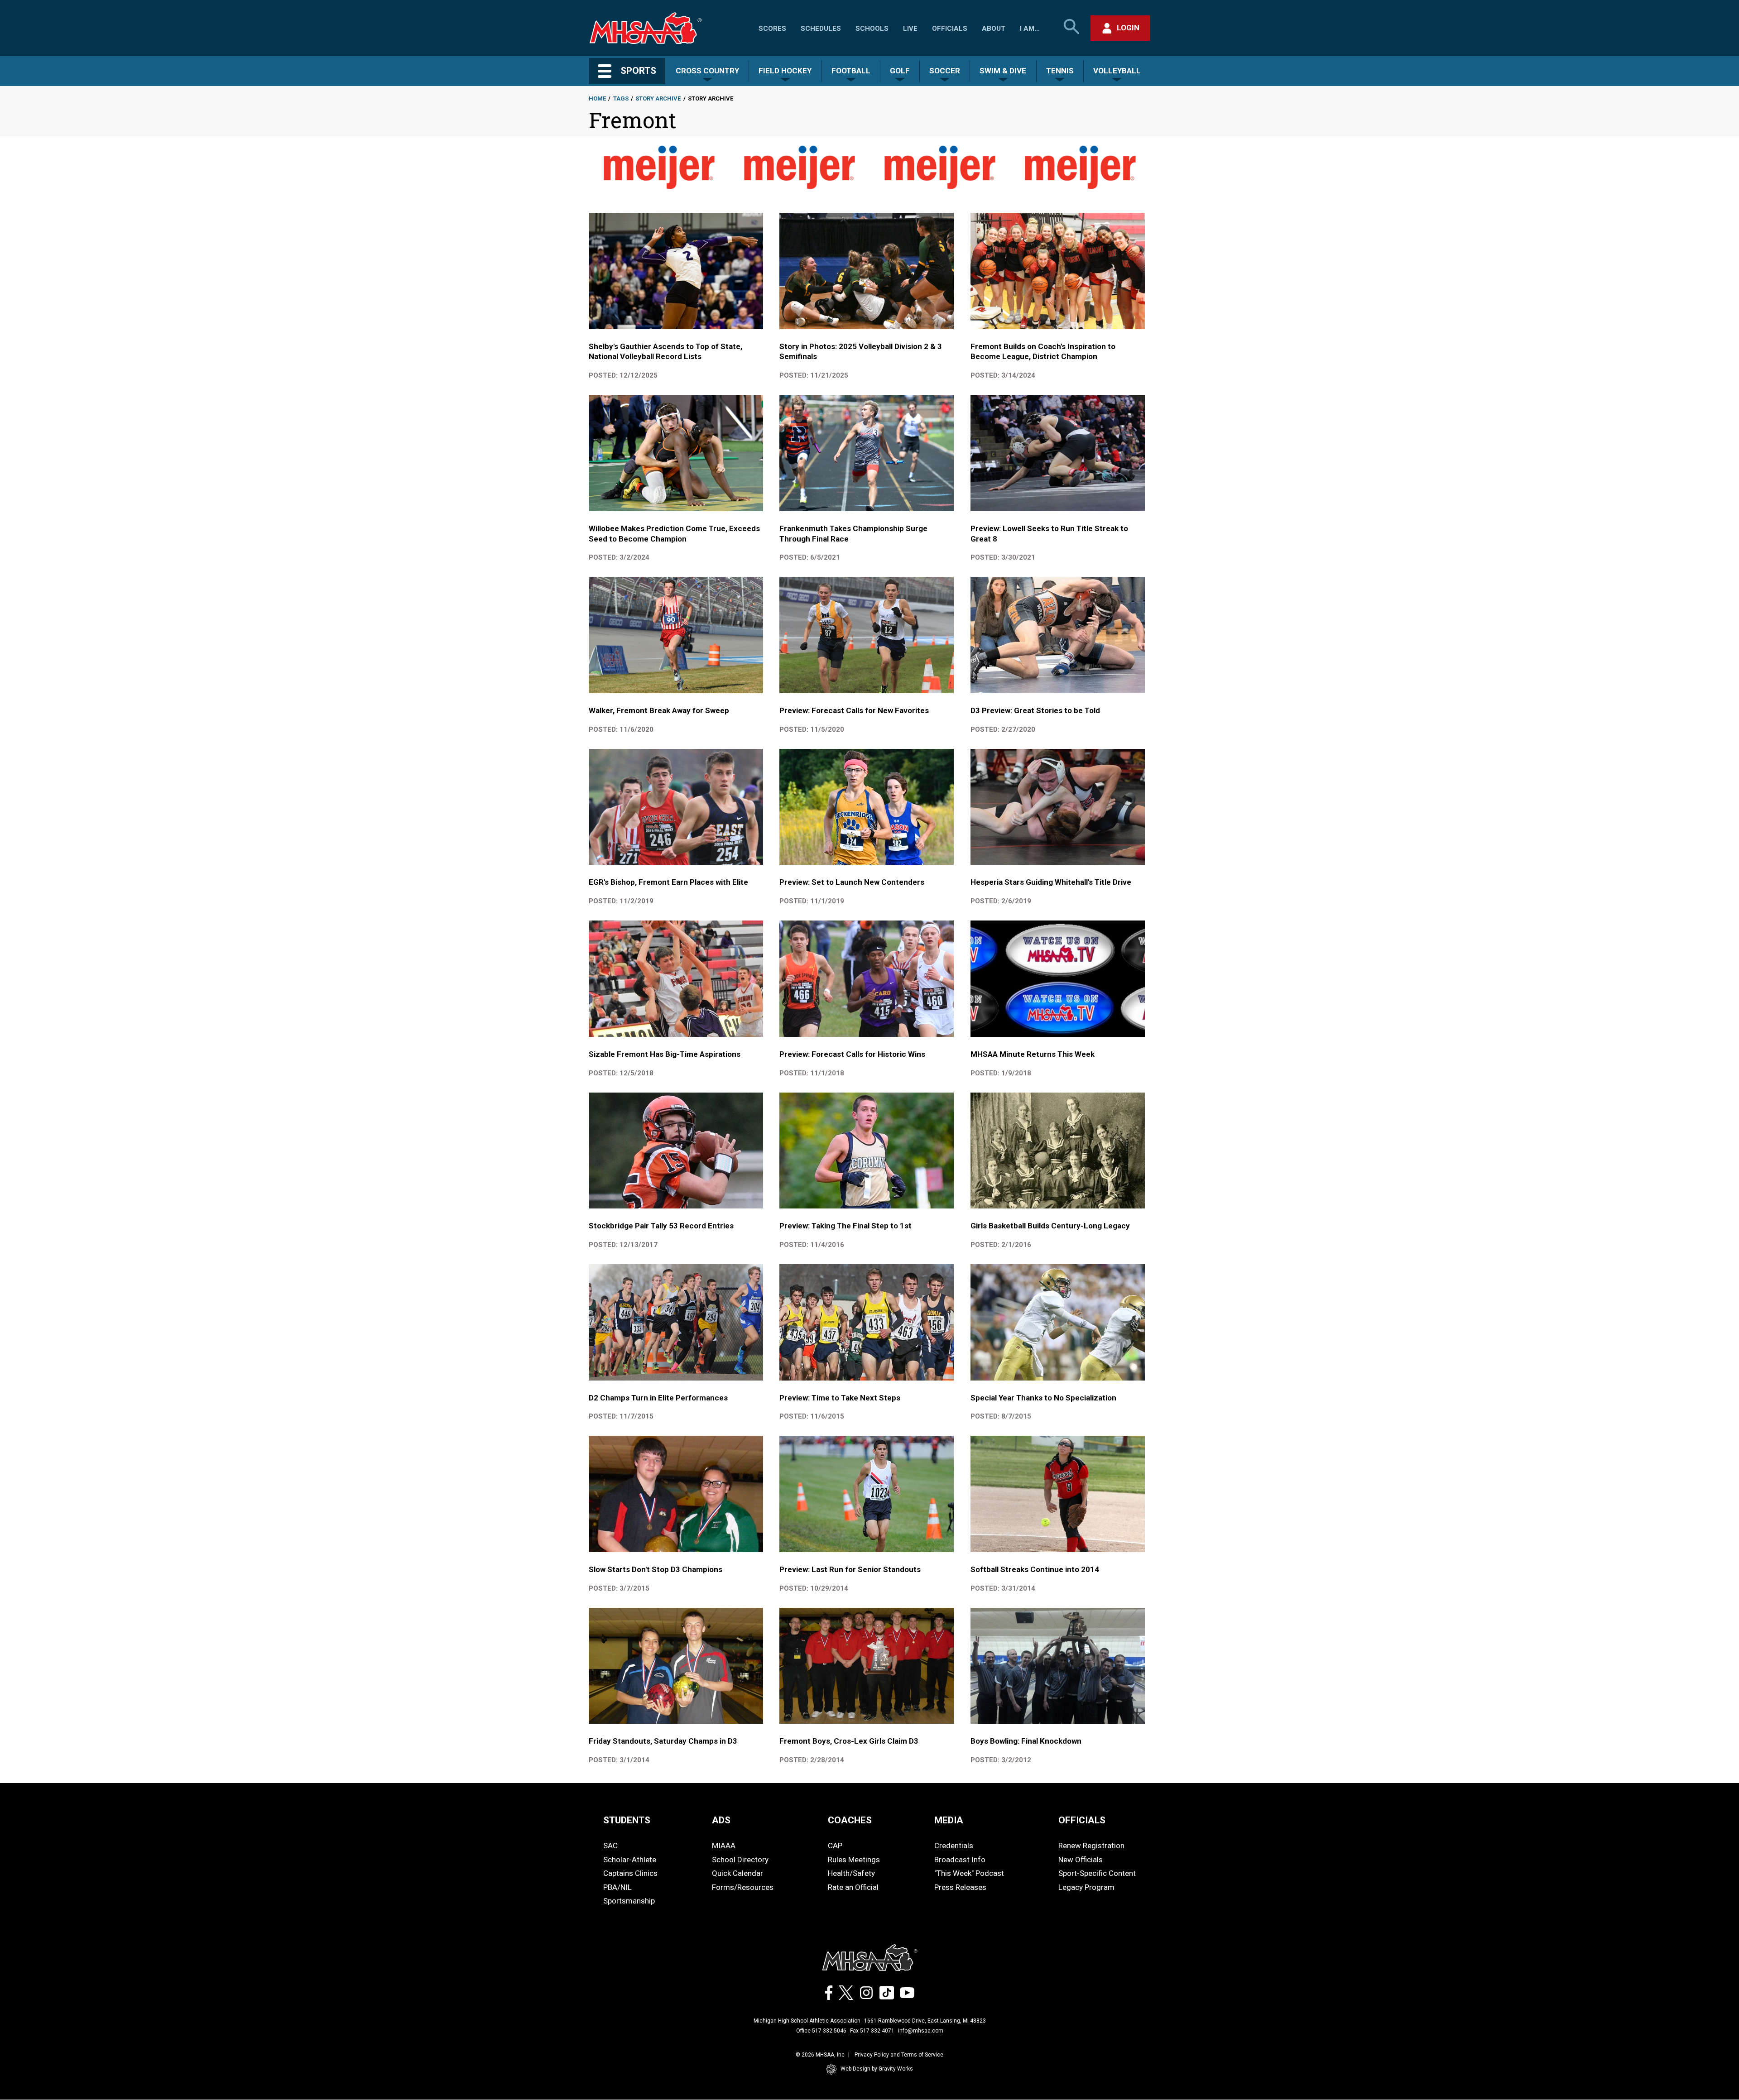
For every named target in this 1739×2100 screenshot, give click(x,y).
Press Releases (960, 1887)
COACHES (850, 1820)
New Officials (1081, 1860)
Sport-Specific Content (1097, 1873)
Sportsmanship (629, 1901)
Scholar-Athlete (630, 1860)
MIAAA (724, 1846)
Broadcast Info (960, 1860)
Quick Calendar (737, 1873)
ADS (721, 1820)
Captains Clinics (630, 1873)
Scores (772, 29)
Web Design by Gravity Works (877, 2069)
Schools (872, 29)
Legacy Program (1086, 1887)
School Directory (740, 1860)
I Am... (1030, 29)
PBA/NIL (617, 1887)
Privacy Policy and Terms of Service (899, 2055)
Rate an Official (853, 1887)
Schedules (821, 29)
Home (597, 98)
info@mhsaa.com (921, 2031)
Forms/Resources (743, 1887)
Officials (950, 29)
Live (910, 29)
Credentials (954, 1846)
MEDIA (949, 1820)
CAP (835, 1846)
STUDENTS (627, 1820)
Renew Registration (1091, 1846)
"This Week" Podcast (969, 1873)
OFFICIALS (1082, 1820)
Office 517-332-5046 (821, 2031)
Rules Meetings (854, 1860)
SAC (610, 1846)
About (994, 29)
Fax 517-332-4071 (872, 2031)
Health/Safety (851, 1873)
